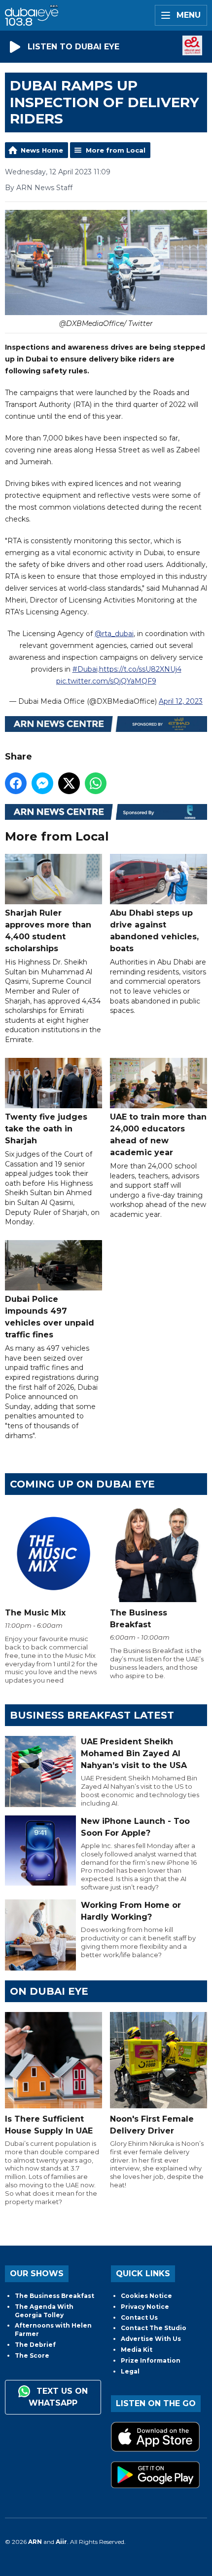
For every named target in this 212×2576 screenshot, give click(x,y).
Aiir (61, 2542)
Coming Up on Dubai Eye (82, 1484)
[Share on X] (69, 783)
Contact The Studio (154, 2328)
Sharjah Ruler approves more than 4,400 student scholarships (48, 931)
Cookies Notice (146, 2296)
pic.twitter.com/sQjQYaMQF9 (106, 681)
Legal (130, 2371)
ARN (35, 2542)
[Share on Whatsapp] (96, 783)
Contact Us (139, 2317)
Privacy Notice (145, 2307)
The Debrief (35, 2345)
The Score (32, 2355)
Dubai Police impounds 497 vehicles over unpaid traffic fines (50, 1317)
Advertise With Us (151, 2339)
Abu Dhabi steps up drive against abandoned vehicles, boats (154, 931)
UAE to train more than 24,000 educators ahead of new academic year (158, 1135)
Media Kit (137, 2350)
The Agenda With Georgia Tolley (44, 2311)
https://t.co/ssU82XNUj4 (140, 669)
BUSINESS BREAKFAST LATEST (92, 1715)
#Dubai (85, 669)
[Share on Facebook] (16, 783)
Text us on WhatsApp (58, 2397)
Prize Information (151, 2360)
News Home (42, 150)
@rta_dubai (114, 634)
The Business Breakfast (54, 2296)
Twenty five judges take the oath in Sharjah (46, 1129)
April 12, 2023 (181, 701)
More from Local (116, 150)
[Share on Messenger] (42, 783)
